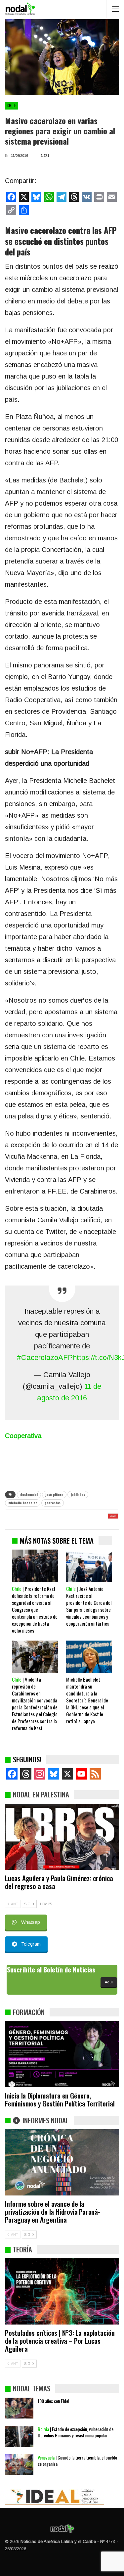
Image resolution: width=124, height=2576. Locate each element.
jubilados (78, 1494)
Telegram (31, 1944)
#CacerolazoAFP (45, 1357)
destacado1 (29, 1494)
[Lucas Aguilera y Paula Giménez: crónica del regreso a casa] (62, 1837)
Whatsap (31, 1922)
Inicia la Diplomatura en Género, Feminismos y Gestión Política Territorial (60, 2099)
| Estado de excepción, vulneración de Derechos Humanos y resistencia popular (76, 2432)
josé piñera (54, 1494)
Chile (12, 106)
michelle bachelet (23, 1503)
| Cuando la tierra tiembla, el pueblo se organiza (77, 2461)
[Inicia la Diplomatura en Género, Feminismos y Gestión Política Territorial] (62, 2054)
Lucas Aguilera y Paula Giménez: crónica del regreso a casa (59, 1882)
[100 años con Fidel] (19, 2408)
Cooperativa (23, 1436)
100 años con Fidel (53, 2401)
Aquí (109, 1982)
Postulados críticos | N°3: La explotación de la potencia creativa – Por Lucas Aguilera (60, 2341)
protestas (53, 1503)
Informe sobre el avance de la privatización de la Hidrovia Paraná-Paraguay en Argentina (53, 2212)
